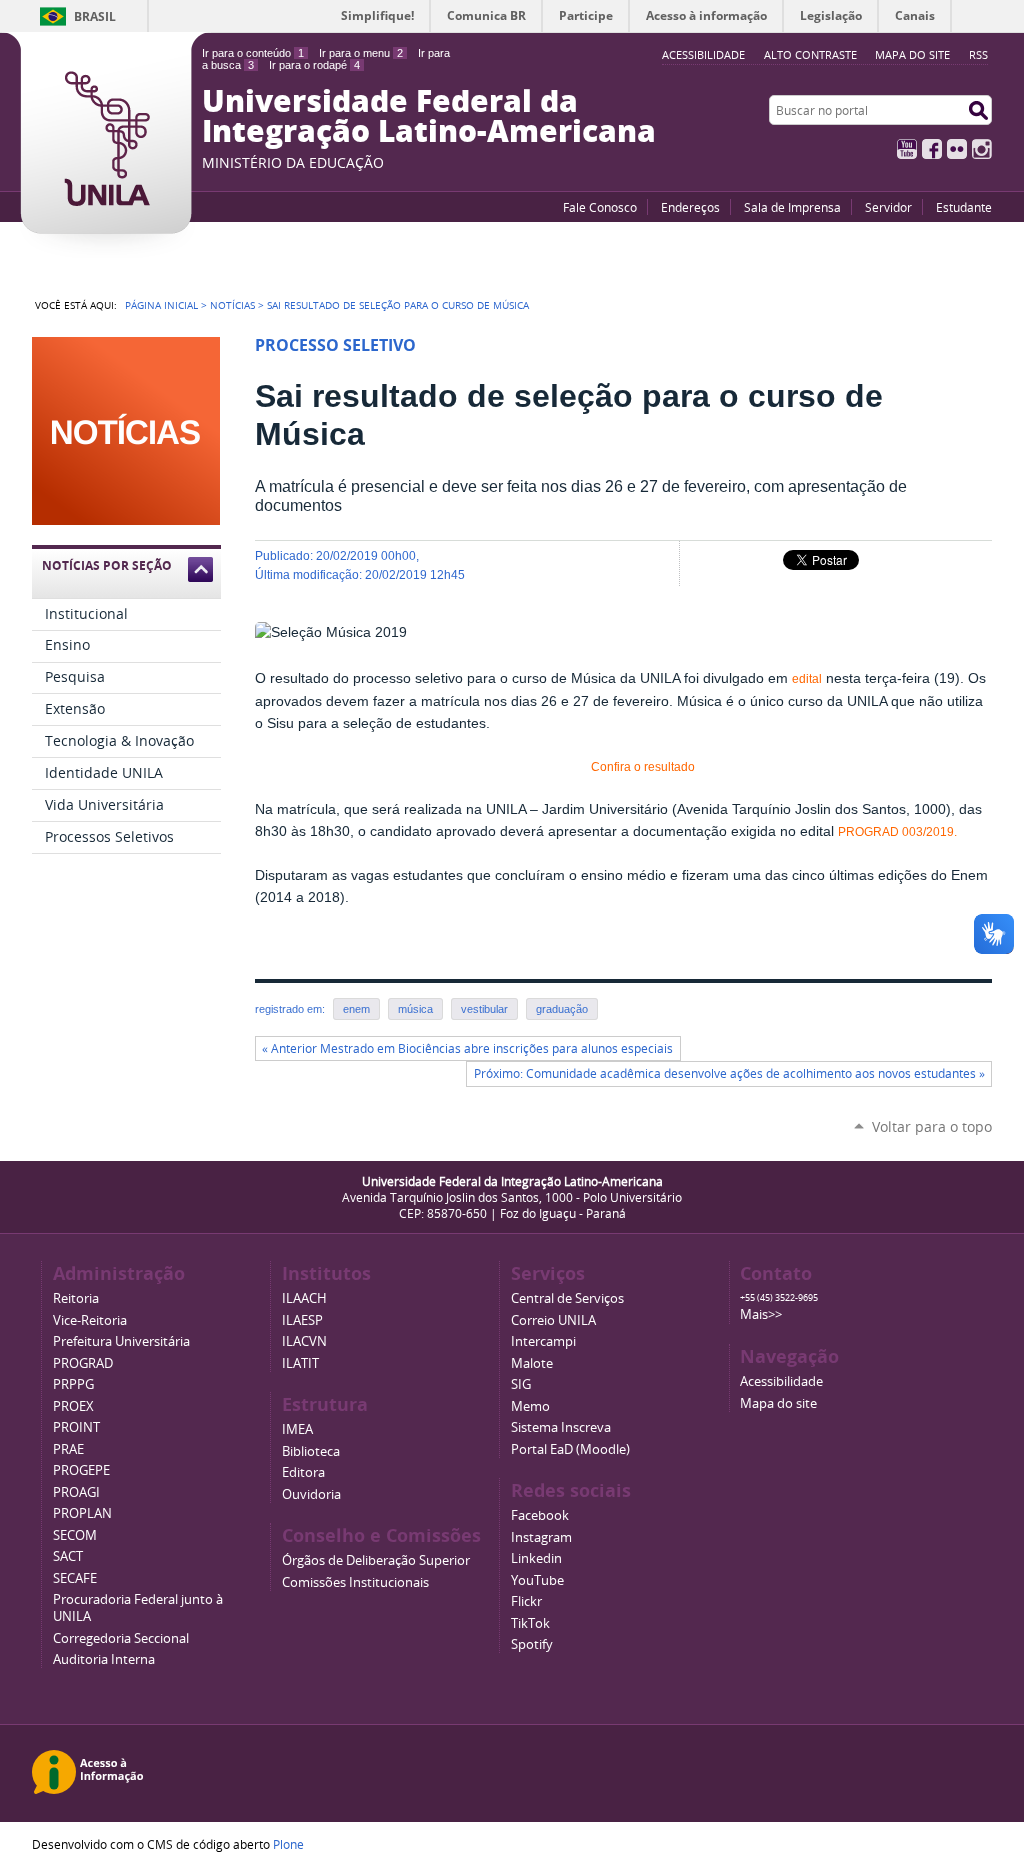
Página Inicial (161, 305)
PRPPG (73, 1384)
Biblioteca (311, 1451)
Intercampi (543, 1341)
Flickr (957, 149)
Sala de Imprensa (792, 207)
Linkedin (536, 1558)
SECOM (75, 1535)
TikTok (530, 1623)
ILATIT (300, 1363)
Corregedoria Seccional (121, 1638)
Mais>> (761, 1314)
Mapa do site (912, 54)
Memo (530, 1406)
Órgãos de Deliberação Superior (376, 1560)
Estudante (964, 207)
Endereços (690, 207)
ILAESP (302, 1320)
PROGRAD (83, 1363)
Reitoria (76, 1298)
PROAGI (76, 1492)
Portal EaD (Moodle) (570, 1449)
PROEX (73, 1406)
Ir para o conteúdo (253, 53)
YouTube (907, 149)
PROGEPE (81, 1470)
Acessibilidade (781, 1381)
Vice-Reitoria (90, 1320)
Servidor (888, 207)
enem (356, 1009)
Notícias (232, 305)
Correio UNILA (553, 1320)
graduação (562, 1009)
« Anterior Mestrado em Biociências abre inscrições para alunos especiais (467, 1048)
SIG (521, 1384)
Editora (303, 1472)
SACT (68, 1556)
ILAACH (304, 1298)
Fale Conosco (600, 207)
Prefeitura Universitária (121, 1341)
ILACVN (304, 1341)
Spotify (532, 1644)
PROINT (76, 1427)
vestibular (484, 1009)
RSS (978, 54)
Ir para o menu (361, 53)
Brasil (95, 16)
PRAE (68, 1449)
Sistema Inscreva (561, 1427)
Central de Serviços (567, 1298)
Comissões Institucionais (355, 1582)
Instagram (982, 149)
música (415, 1009)
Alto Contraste (810, 54)
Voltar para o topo (932, 1126)
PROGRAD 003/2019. (899, 832)
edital (807, 679)
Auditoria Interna (104, 1659)
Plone (288, 1844)
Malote (532, 1363)
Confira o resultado (643, 767)
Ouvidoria (311, 1494)
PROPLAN (82, 1513)
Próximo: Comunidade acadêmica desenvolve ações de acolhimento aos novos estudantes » (729, 1073)
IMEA (297, 1429)
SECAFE (75, 1578)
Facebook (932, 149)
